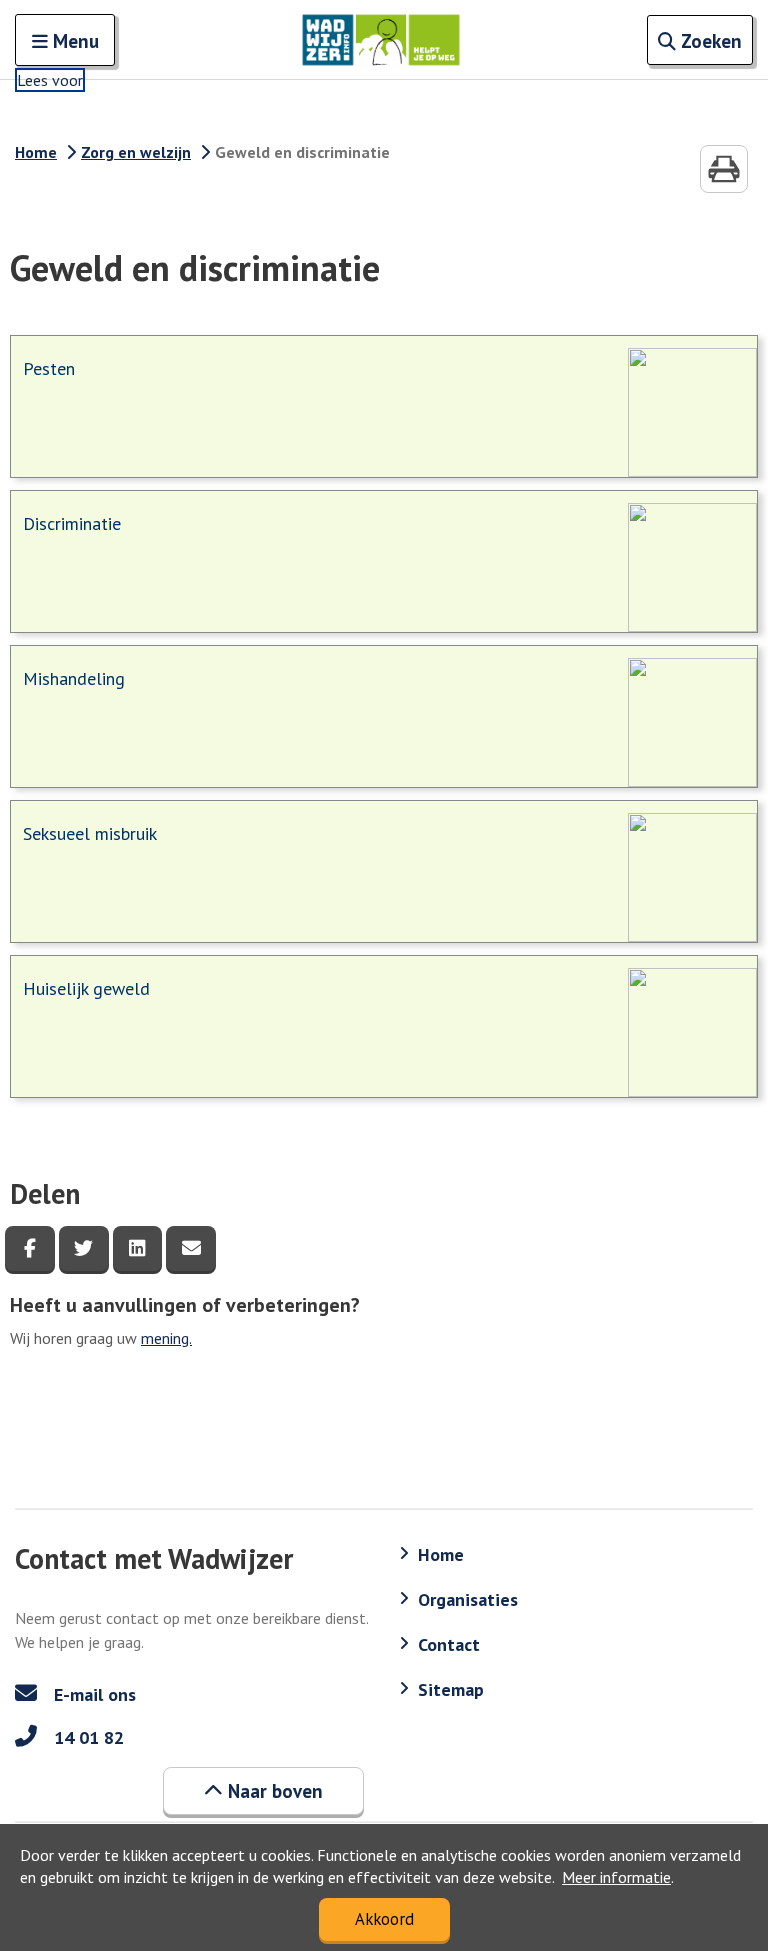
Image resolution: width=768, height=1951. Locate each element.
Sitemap (451, 1689)
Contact (449, 1644)
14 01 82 (86, 1737)
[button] (263, 1791)
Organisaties (468, 1599)
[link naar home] (381, 40)
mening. (166, 1338)
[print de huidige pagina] (724, 169)
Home (36, 152)
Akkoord (384, 1919)
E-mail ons (92, 1694)
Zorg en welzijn (136, 152)
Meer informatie (616, 1877)
